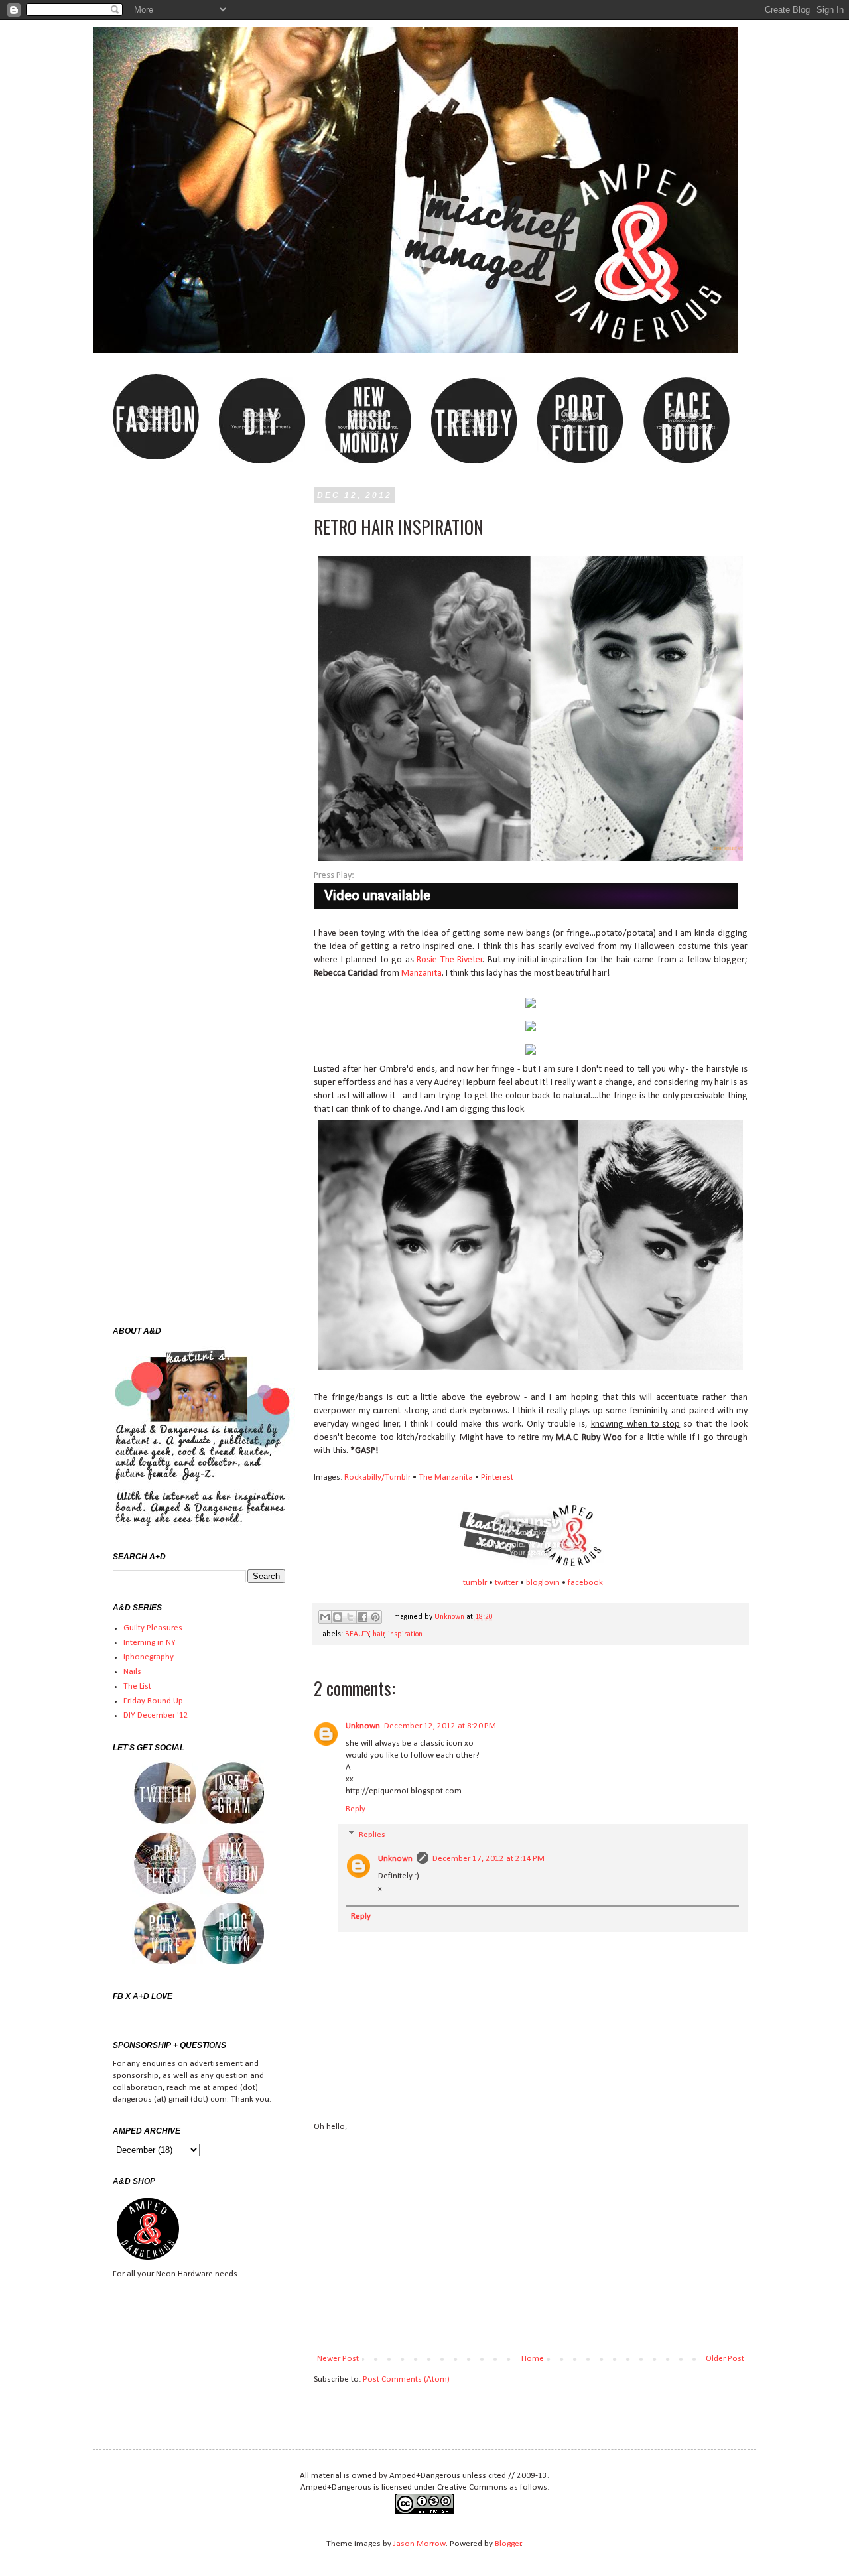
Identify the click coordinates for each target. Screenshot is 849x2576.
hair (379, 1634)
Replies (372, 1835)
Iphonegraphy (149, 1657)
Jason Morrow (420, 2544)
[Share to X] (350, 1617)
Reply (356, 1809)
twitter (506, 1583)
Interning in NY (150, 1642)
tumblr (475, 1583)
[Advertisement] (531, 2243)
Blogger (508, 2544)
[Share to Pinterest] (375, 1617)
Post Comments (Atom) (406, 2379)
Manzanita (422, 973)
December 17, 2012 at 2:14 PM (489, 1859)
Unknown (450, 1617)
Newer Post (338, 2359)
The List (137, 1686)
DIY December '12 (156, 1715)
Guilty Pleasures (153, 1628)
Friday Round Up (153, 1701)
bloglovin (543, 1583)
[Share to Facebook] (363, 1617)
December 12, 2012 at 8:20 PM (440, 1726)
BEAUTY (357, 1634)
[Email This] (325, 1617)
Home (533, 2359)
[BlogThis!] (338, 1617)
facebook (585, 1583)
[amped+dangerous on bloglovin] (233, 1965)
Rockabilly (363, 1477)
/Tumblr (396, 1477)
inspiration (405, 1634)
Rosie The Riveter (450, 960)
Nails (132, 1672)
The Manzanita (446, 1477)
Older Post (725, 2359)
